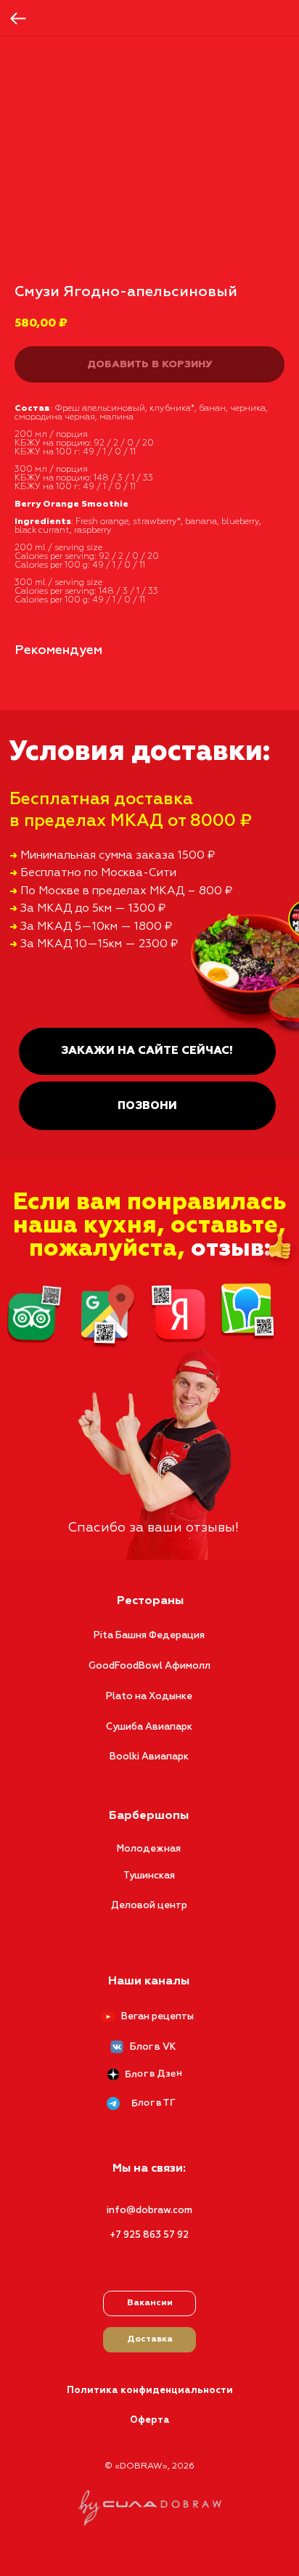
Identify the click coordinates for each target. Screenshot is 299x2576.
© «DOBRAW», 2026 (149, 2466)
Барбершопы (149, 1816)
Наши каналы (149, 1982)
